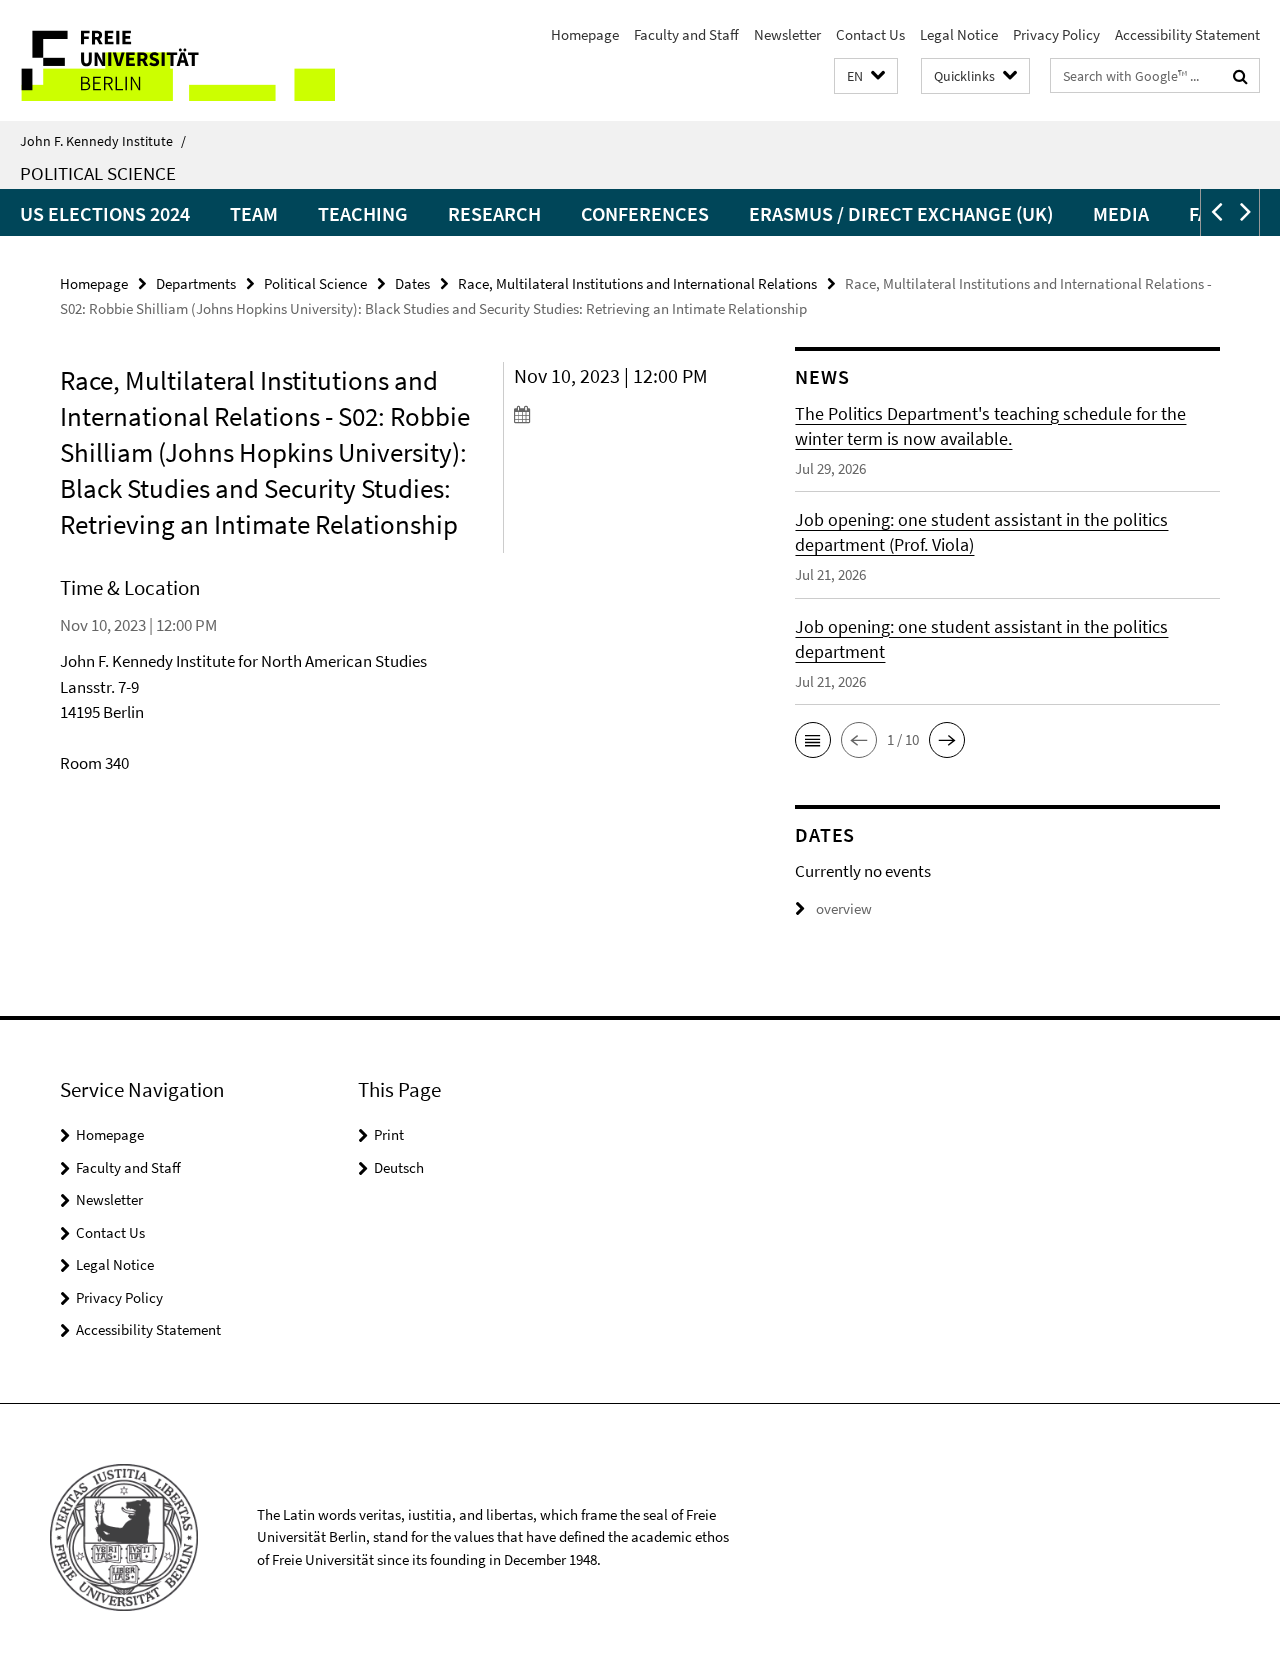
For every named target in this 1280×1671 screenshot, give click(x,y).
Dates (412, 283)
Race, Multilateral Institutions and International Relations (637, 283)
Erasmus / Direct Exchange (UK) (901, 213)
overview (844, 908)
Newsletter (787, 34)
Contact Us (870, 34)
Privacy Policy (1056, 34)
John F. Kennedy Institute (103, 141)
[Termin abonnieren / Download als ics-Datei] (619, 414)
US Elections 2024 (105, 213)
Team (254, 213)
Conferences (645, 213)
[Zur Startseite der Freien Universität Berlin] (167, 60)
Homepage (585, 34)
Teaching (363, 213)
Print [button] (389, 1134)
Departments (196, 283)
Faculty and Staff (686, 34)
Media (1121, 213)
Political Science (98, 173)
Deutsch (399, 1167)
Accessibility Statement (1187, 34)
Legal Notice (959, 34)
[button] (866, 76)
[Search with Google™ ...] (1240, 76)
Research (494, 213)
